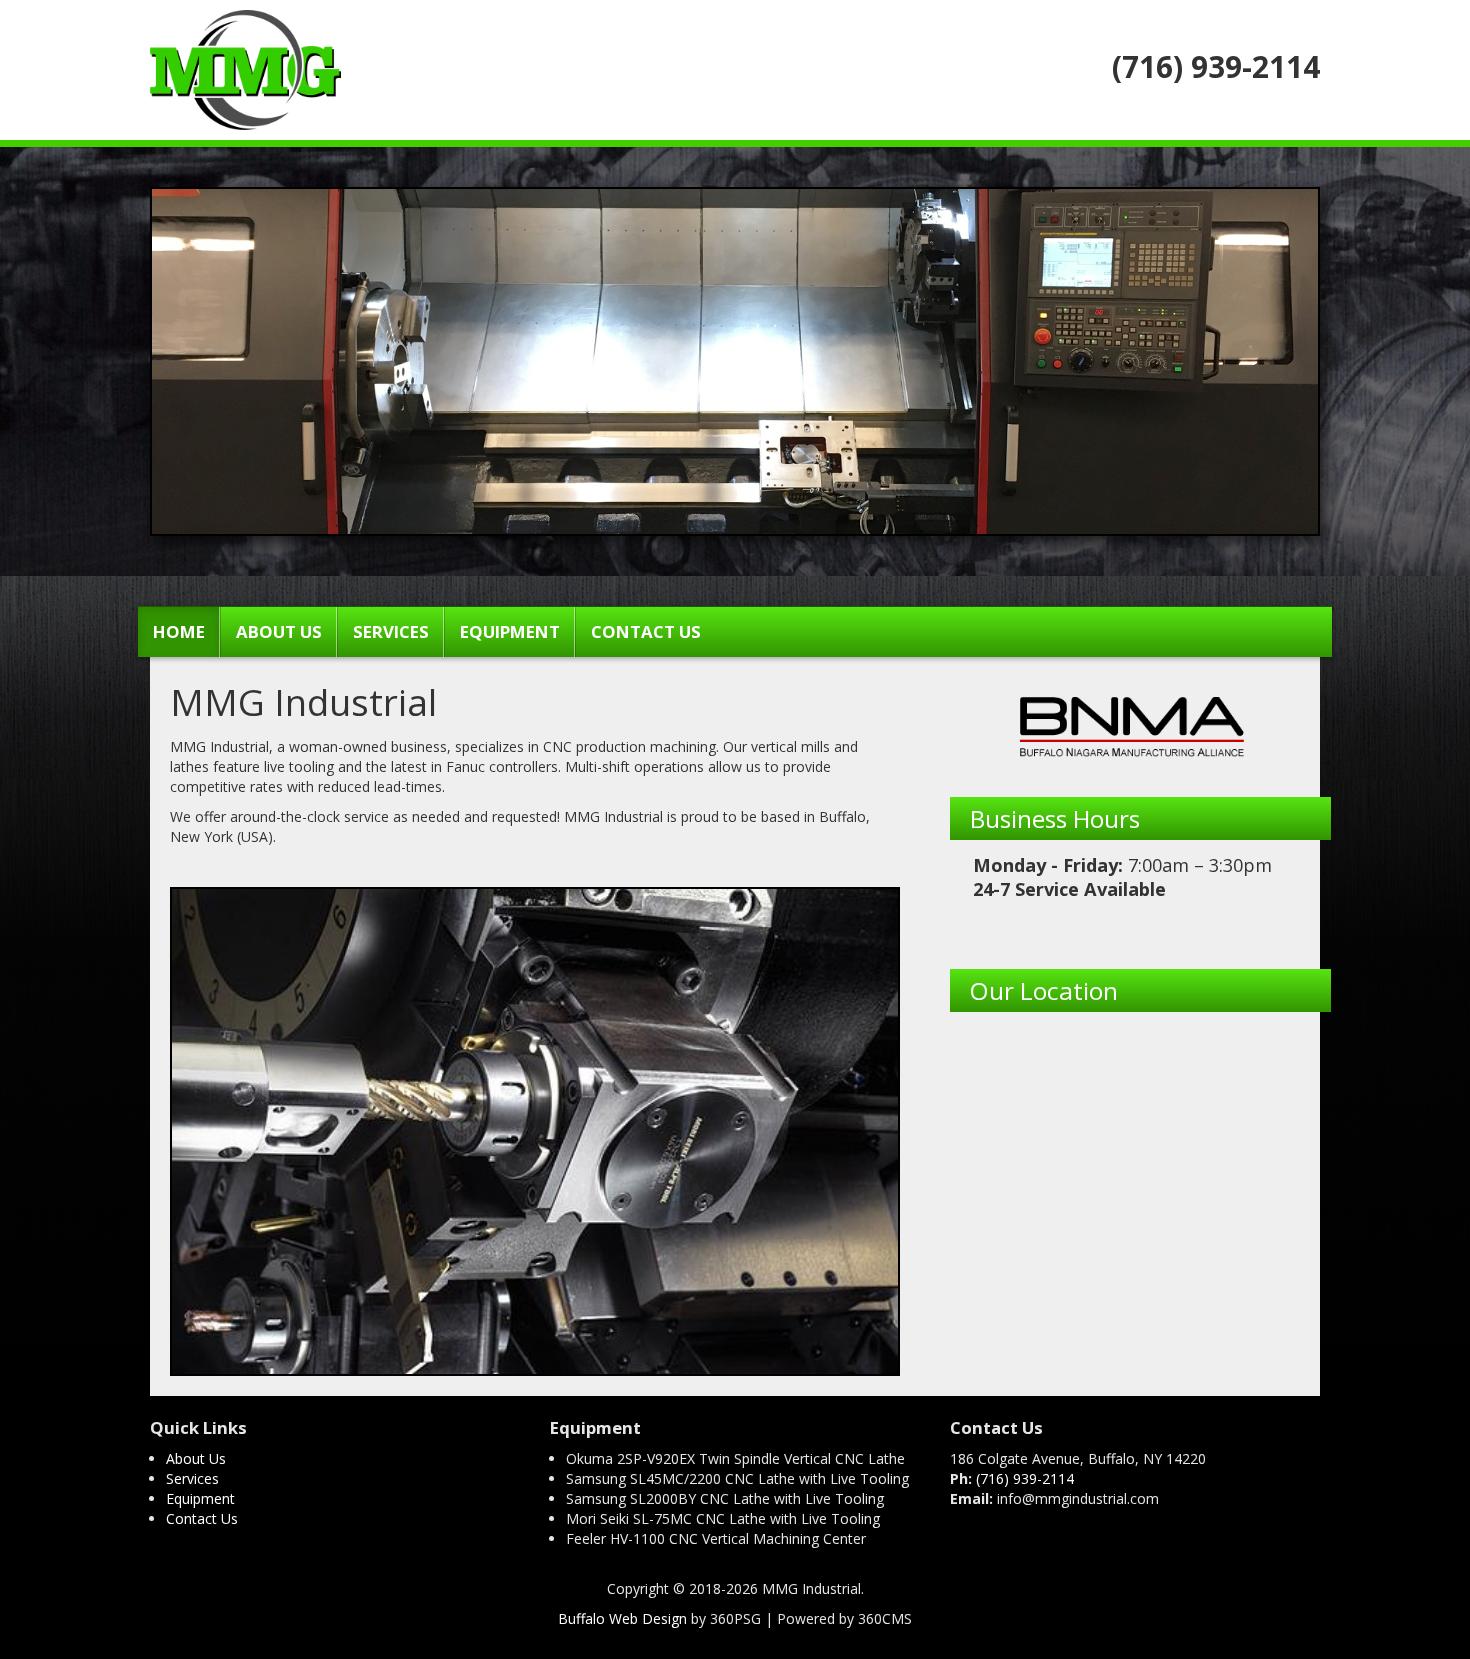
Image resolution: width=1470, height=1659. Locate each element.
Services (391, 631)
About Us (279, 631)
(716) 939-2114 (1025, 1478)
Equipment (510, 631)
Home (179, 631)
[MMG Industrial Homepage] (245, 64)
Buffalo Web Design (622, 1618)
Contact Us (646, 631)
